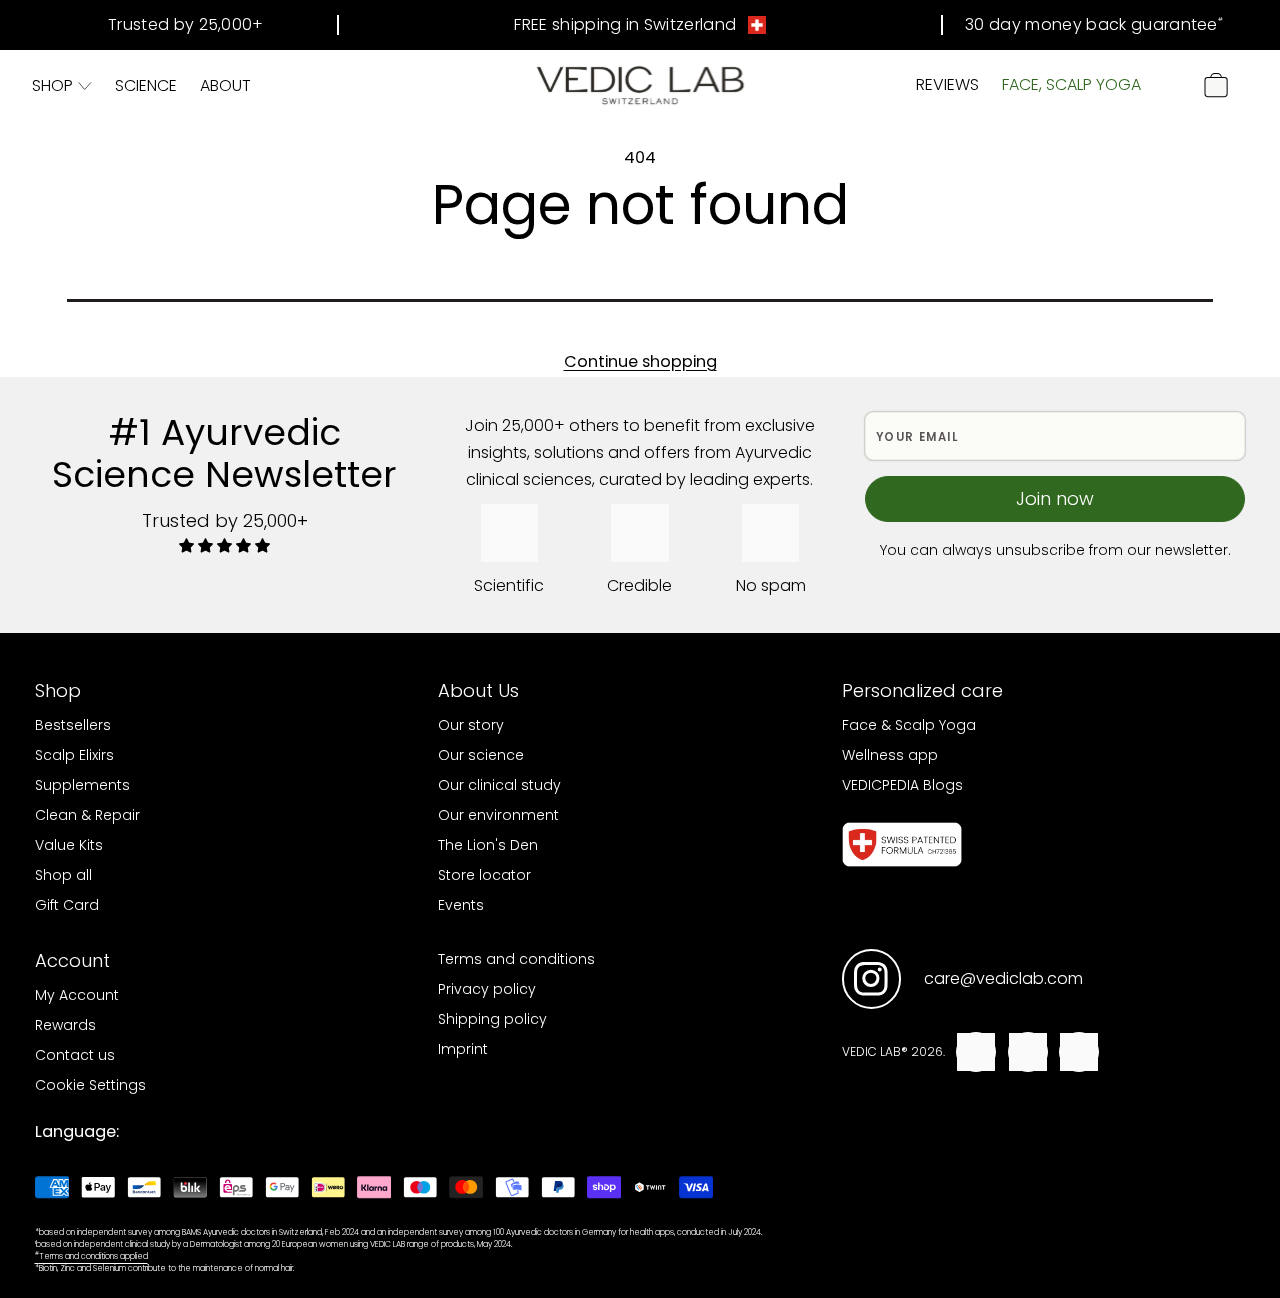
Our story (471, 725)
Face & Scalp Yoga (909, 725)
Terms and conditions (516, 959)
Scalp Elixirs (74, 755)
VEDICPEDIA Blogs (902, 785)
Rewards (65, 1025)
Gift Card (67, 905)
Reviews (947, 84)
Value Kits (69, 845)
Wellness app (890, 755)
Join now (1055, 498)
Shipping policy (492, 1019)
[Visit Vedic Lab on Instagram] (871, 979)
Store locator (484, 875)
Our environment (498, 815)
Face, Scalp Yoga (1071, 84)
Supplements (82, 785)
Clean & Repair (87, 815)
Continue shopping (640, 361)
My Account (77, 995)
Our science (481, 755)
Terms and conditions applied (91, 1256)
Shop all (63, 875)
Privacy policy (487, 989)
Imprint (463, 1049)
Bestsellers (73, 725)
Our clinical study (499, 785)
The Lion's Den (488, 845)
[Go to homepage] (640, 85)
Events (461, 905)
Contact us (75, 1055)
